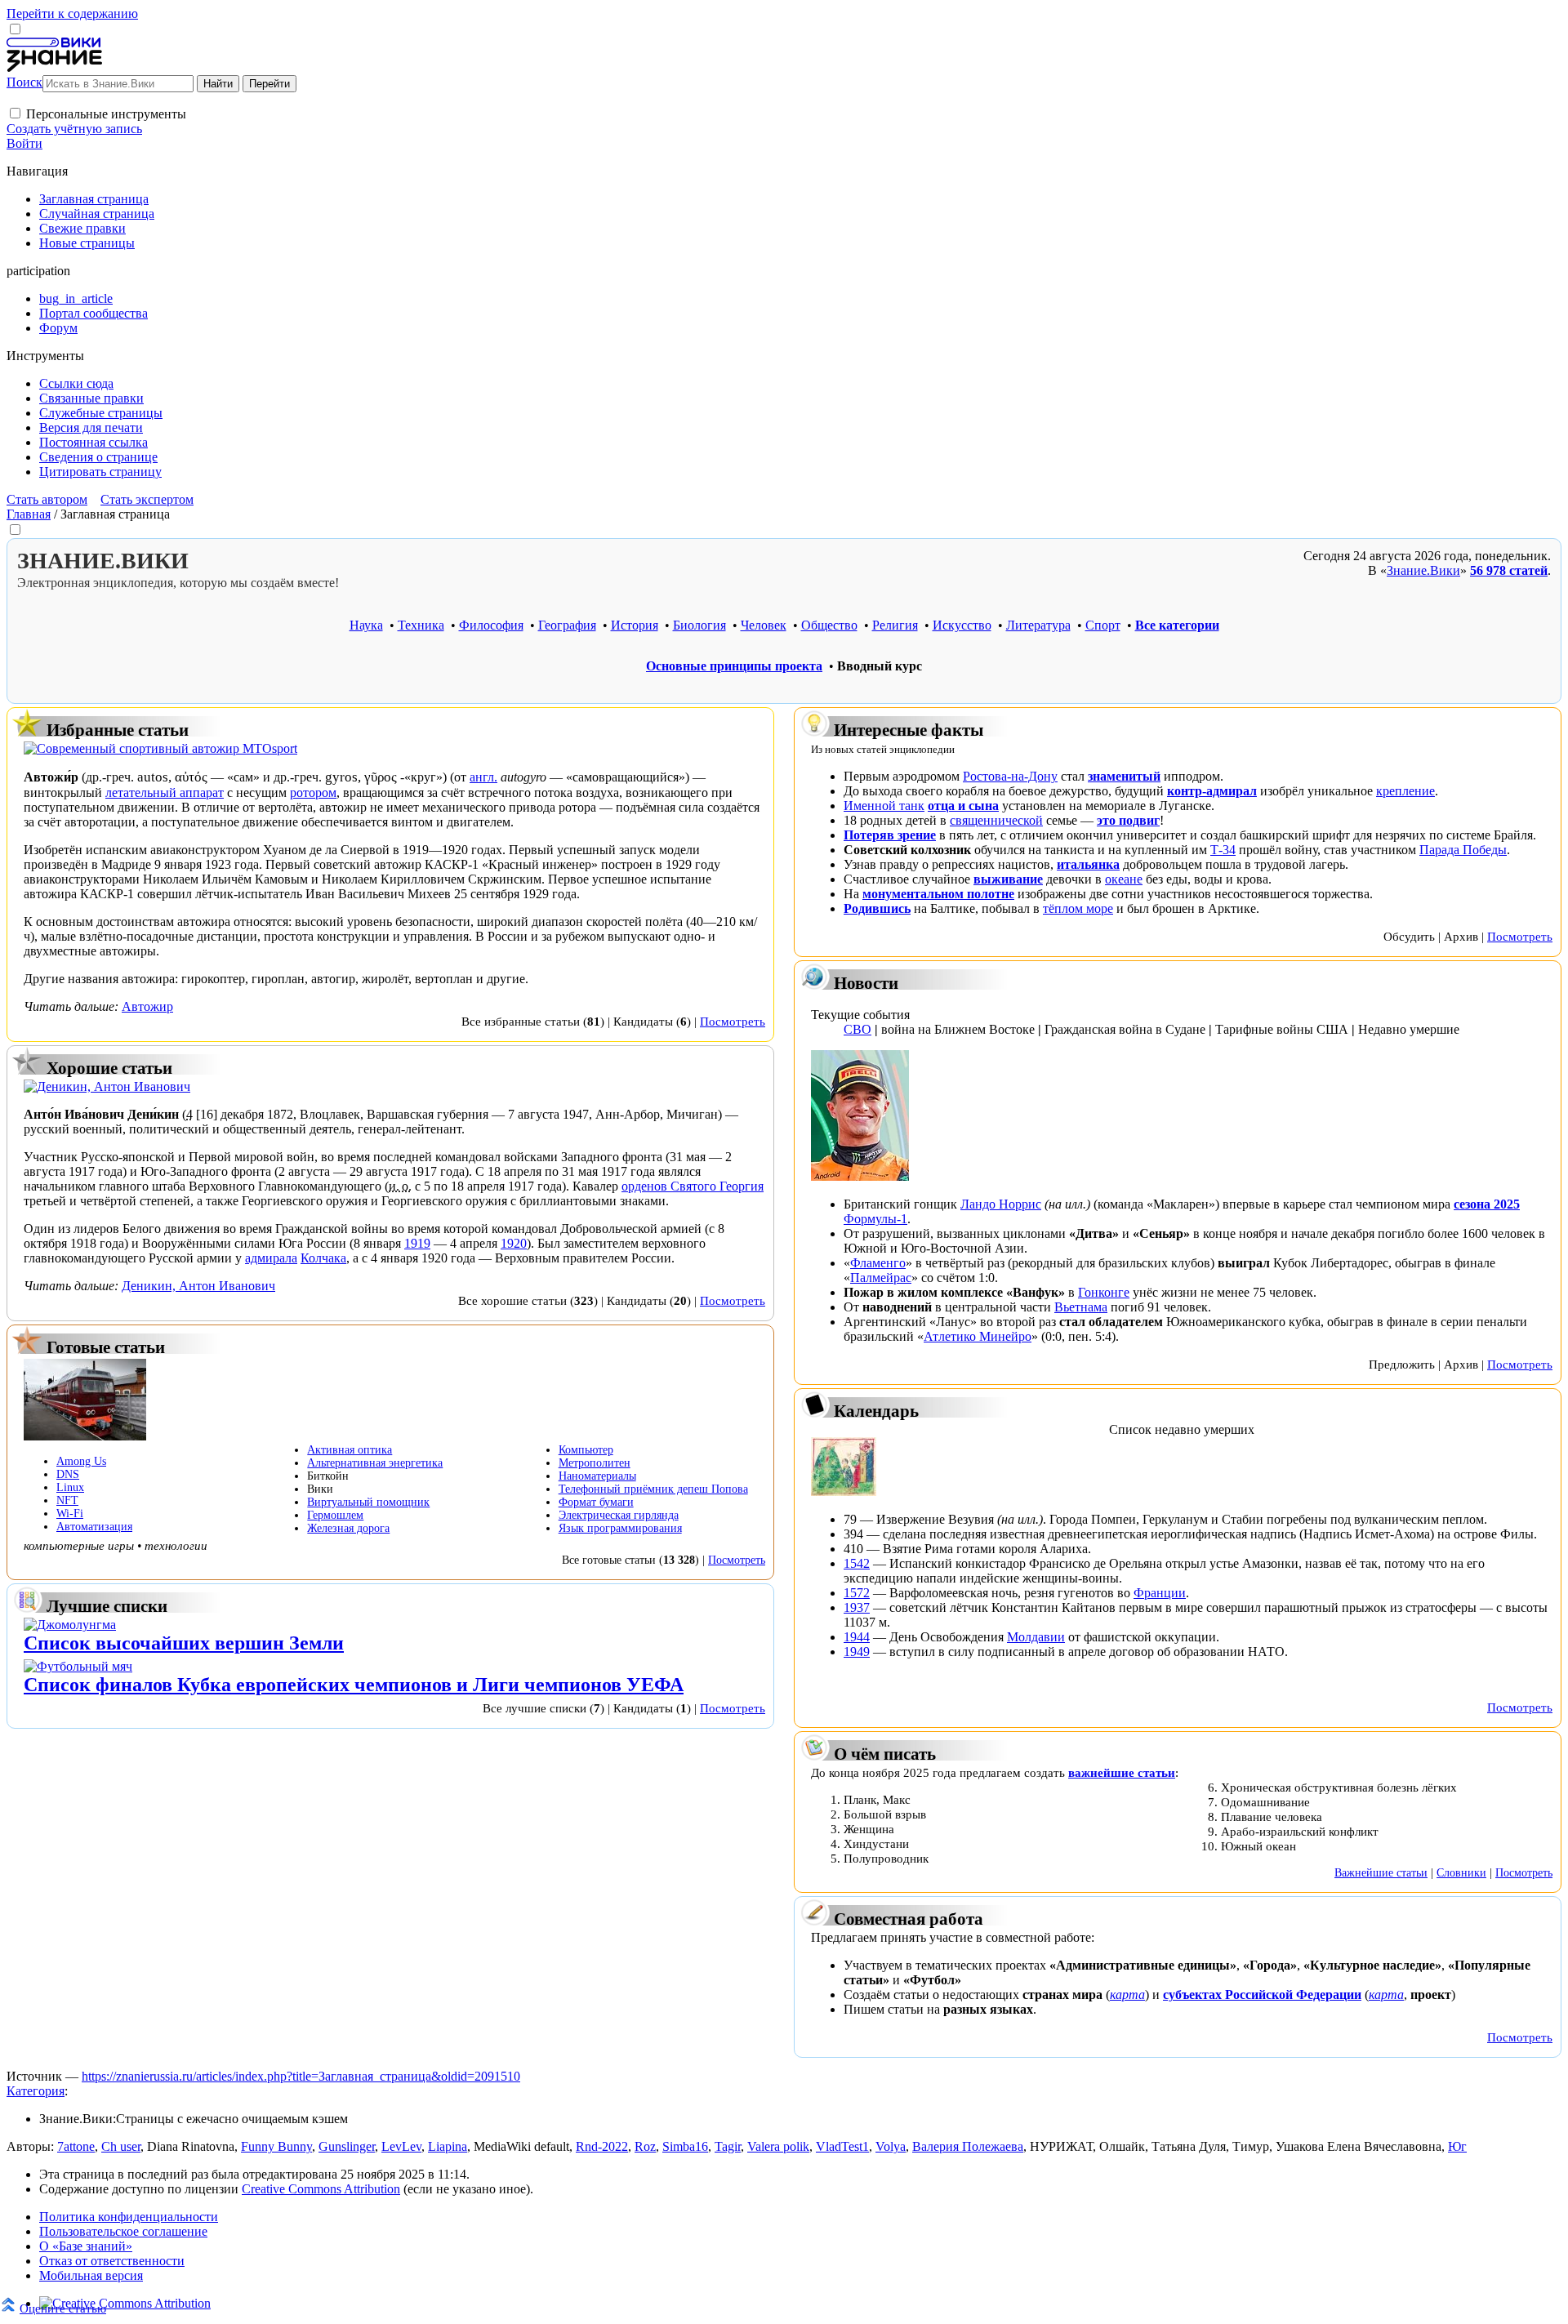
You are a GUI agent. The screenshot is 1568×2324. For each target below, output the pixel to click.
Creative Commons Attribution (321, 2189)
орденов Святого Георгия (693, 1186)
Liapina (448, 2146)
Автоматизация (94, 1527)
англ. (483, 777)
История (635, 625)
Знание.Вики (1423, 570)
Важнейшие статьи (1381, 1872)
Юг (1457, 2146)
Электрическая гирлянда (619, 1515)
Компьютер (586, 1450)
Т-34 (1223, 850)
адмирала (271, 1258)
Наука (366, 625)
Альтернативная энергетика (375, 1463)
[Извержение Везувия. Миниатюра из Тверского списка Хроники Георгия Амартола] (844, 1491)
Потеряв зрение (890, 835)
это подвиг (1128, 820)
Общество (829, 625)
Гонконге (1104, 1292)
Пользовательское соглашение (123, 2231)
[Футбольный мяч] (78, 1666)
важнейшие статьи (1122, 1772)
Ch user (121, 2146)
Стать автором (47, 499)
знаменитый (1124, 776)
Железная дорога (348, 1528)
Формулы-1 (875, 1219)
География (567, 625)
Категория (36, 2091)
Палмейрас (881, 1278)
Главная (29, 514)
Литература (1038, 625)
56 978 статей (1509, 570)
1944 (857, 1637)
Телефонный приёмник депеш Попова (653, 1489)
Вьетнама (1081, 1307)
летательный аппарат (165, 792)
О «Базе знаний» (86, 2246)
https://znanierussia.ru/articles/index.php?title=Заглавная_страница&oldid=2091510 (301, 2076)
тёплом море (1078, 908)
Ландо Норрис (1001, 1204)
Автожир (147, 1006)
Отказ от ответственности (112, 2261)
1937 (857, 1607)
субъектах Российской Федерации (1262, 1995)
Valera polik (778, 2146)
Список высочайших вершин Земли (184, 1643)
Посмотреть (733, 1021)
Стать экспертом (147, 499)
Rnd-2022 (602, 2146)
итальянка (1088, 864)
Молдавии (1036, 1637)
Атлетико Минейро (978, 1336)
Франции (1160, 1593)
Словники (1461, 1872)
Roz (645, 2146)
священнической (996, 820)
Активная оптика (350, 1450)
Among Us (81, 1461)
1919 (417, 1243)
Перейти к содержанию (72, 13)
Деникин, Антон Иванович (198, 1286)
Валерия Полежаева (968, 2146)
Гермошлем (335, 1515)
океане (1124, 879)
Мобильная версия (91, 2275)
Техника (421, 625)
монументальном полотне (938, 894)
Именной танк (884, 806)
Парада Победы (1463, 850)
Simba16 (685, 2146)
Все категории (1177, 625)
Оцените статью (63, 2308)
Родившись (877, 908)
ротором (313, 792)
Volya (891, 2146)
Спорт (1103, 625)
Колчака (323, 1258)
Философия (491, 625)
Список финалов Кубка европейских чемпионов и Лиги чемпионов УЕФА (354, 1685)
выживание (1008, 879)
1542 (857, 1563)
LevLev (401, 2146)
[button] (15, 113)
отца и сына (963, 806)
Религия (895, 625)
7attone (76, 2146)
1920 (514, 1243)
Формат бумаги (596, 1502)
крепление (1405, 791)
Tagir (728, 2146)
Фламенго (878, 1263)
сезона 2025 (1487, 1204)
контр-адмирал (1212, 791)
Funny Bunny (276, 2146)
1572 (857, 1593)
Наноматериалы (597, 1476)
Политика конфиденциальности (129, 2217)
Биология (699, 625)
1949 (857, 1652)
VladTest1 (842, 2146)
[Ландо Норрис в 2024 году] (860, 1176)
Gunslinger (347, 2146)
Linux (70, 1487)
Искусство (962, 625)
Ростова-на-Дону (1010, 776)
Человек (764, 625)
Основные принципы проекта (734, 666)
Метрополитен (595, 1463)
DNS (68, 1474)
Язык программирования (620, 1528)
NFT (67, 1500)
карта (1127, 1995)
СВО (857, 1029)
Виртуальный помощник (368, 1502)
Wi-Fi (70, 1514)
